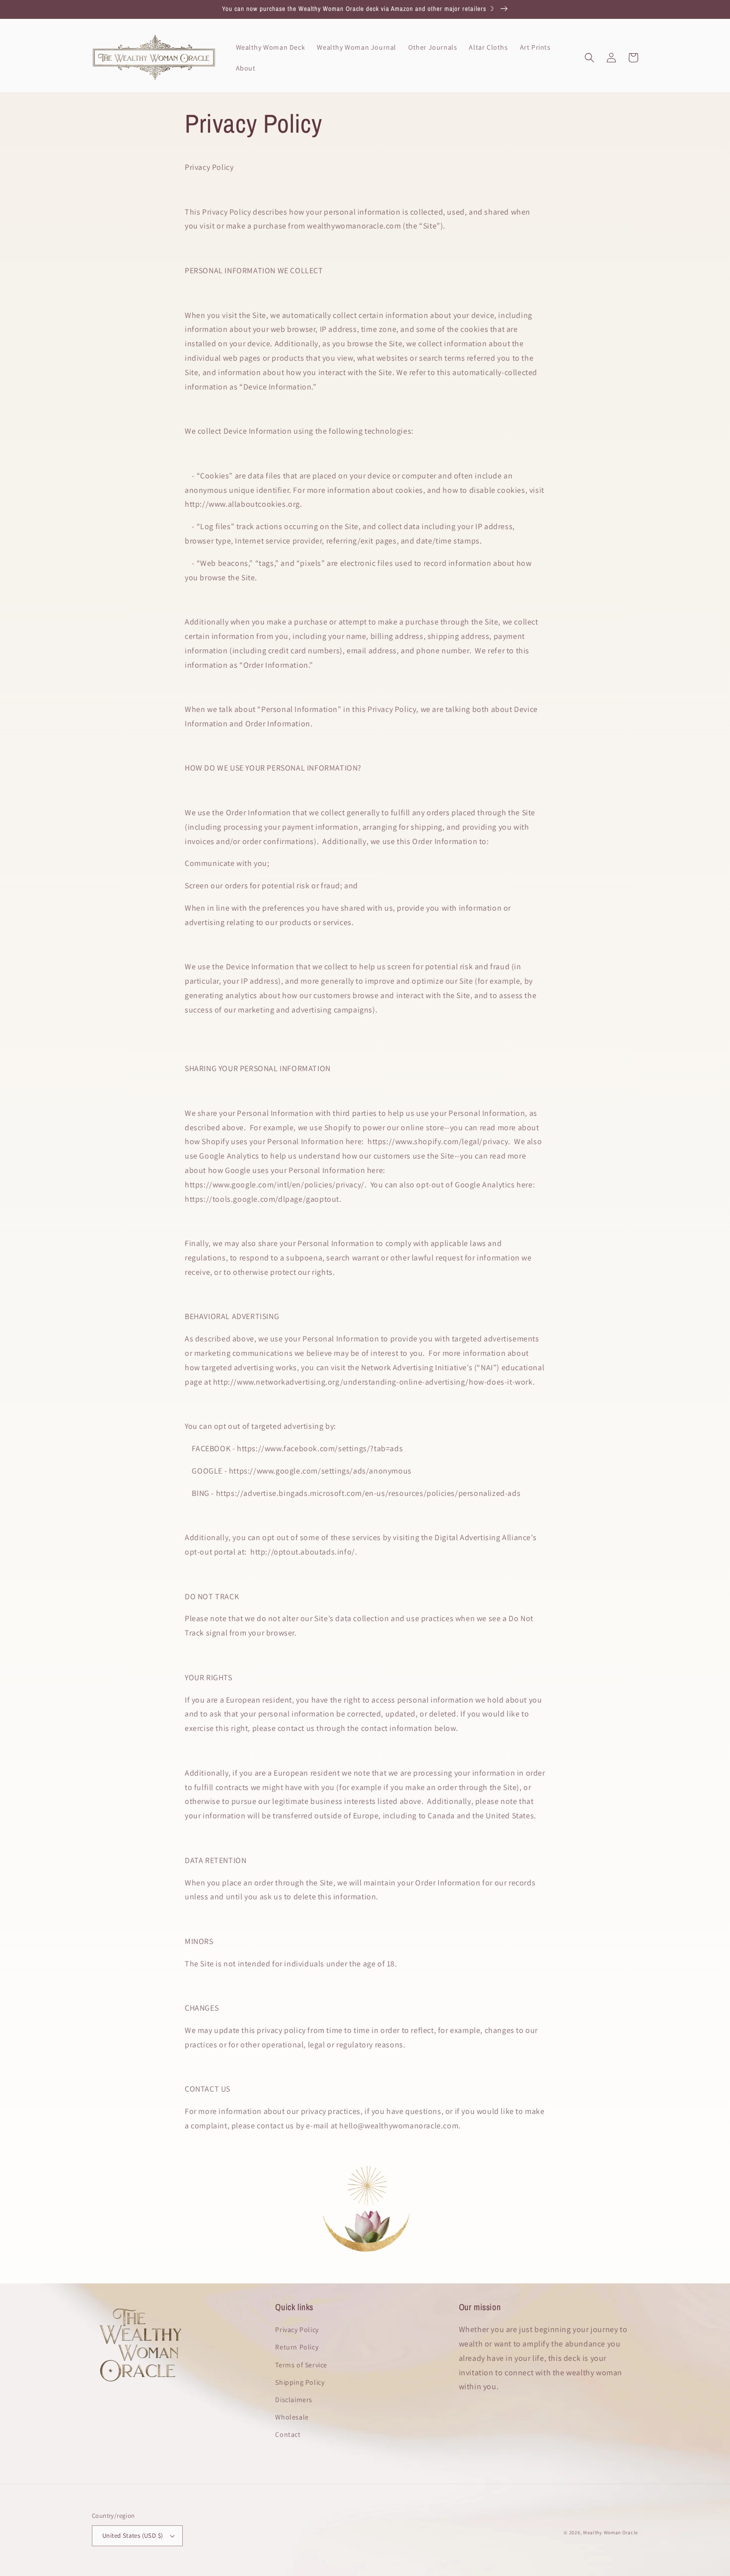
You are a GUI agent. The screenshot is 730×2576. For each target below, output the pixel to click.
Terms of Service (301, 2365)
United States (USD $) (133, 2536)
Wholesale (292, 2417)
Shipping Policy (300, 2382)
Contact (288, 2434)
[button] (589, 58)
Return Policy (297, 2347)
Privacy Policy (297, 2330)
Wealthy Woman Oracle (611, 2533)
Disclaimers (294, 2400)
